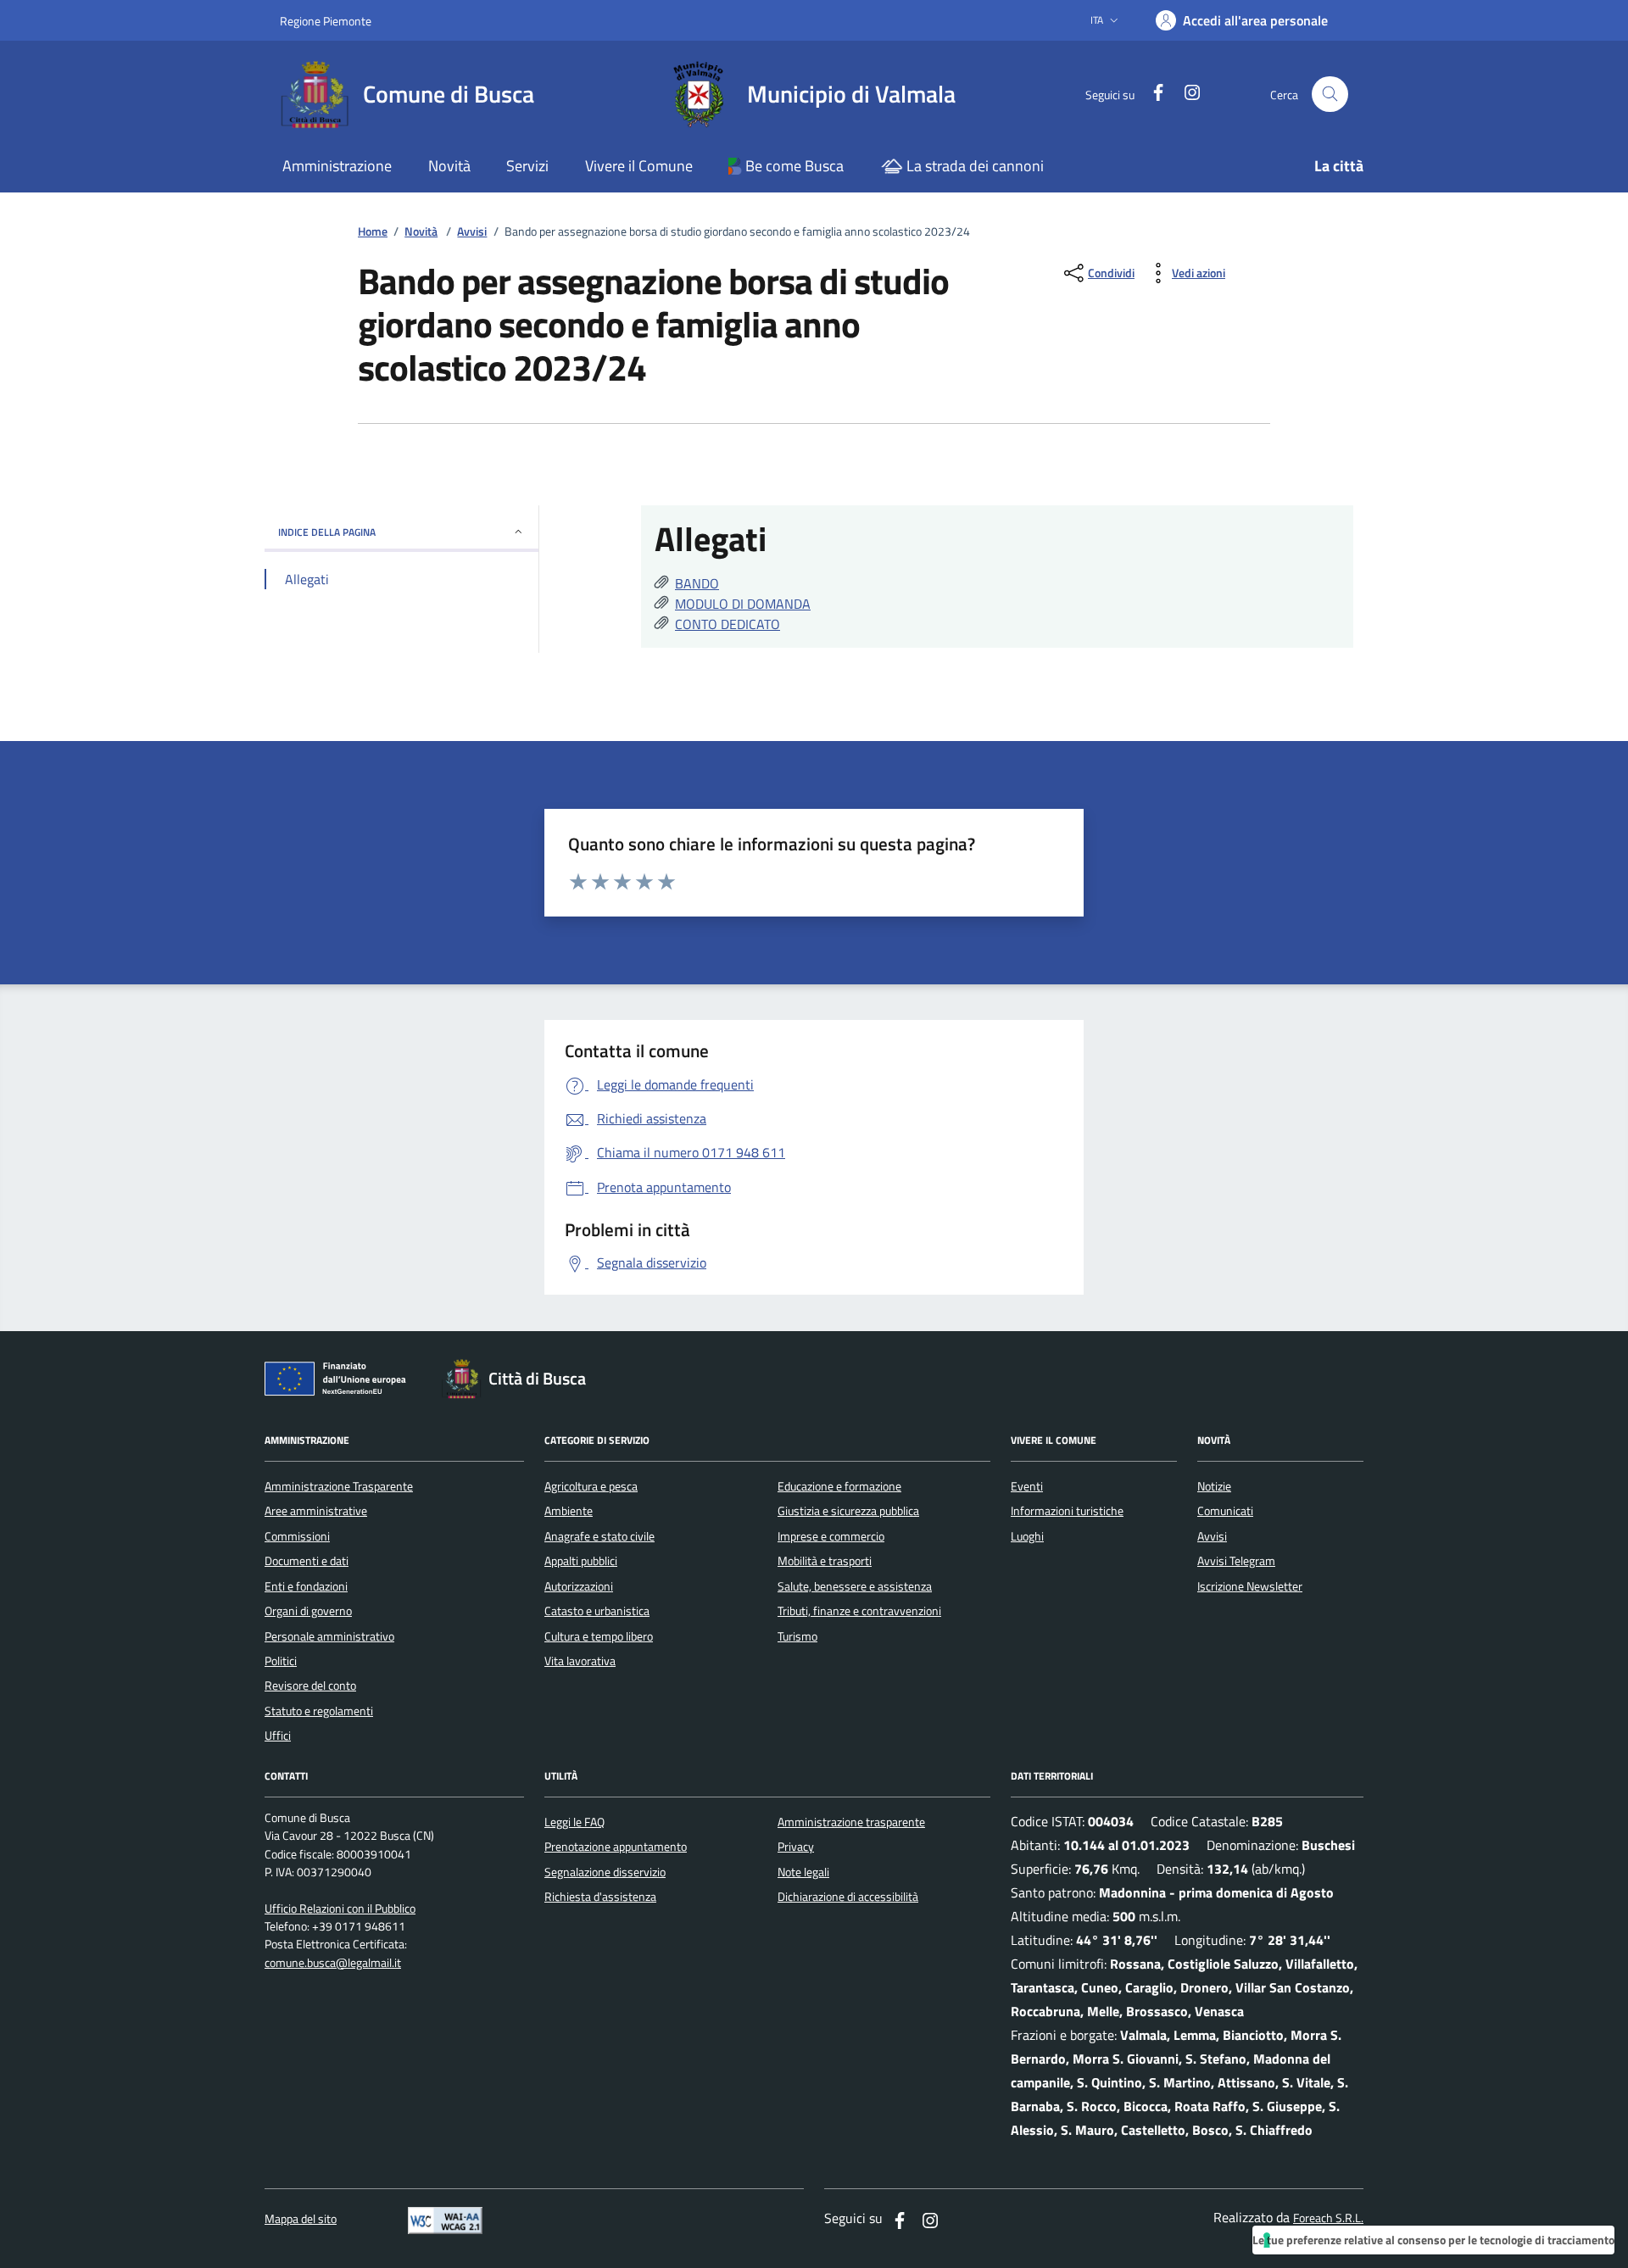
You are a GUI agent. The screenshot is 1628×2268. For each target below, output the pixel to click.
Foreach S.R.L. (1328, 2218)
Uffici (278, 1736)
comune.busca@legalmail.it (333, 1963)
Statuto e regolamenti (319, 1711)
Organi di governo (308, 1611)
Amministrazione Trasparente (339, 1486)
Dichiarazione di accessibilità (848, 1897)
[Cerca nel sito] (1330, 95)
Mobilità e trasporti (825, 1561)
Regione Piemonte (326, 21)
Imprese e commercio (831, 1536)
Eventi (1027, 1486)
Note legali (803, 1872)
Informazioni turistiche (1067, 1511)
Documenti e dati (307, 1561)
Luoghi (1027, 1536)
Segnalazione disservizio (605, 1872)
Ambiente (569, 1511)
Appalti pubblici (581, 1561)
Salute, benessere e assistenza (855, 1586)
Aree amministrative (316, 1511)
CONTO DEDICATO (728, 624)
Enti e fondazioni (306, 1586)
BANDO (697, 583)
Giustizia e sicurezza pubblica (848, 1511)
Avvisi (472, 232)
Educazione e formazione (839, 1486)
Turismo (797, 1636)
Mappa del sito (301, 2219)
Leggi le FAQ (574, 1822)
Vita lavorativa (580, 1661)
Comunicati (1225, 1511)
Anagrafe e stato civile (599, 1536)
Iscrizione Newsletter (1250, 1586)
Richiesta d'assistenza (600, 1897)
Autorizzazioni (579, 1586)
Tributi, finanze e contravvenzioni (859, 1611)
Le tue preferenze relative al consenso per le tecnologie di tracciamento (1433, 2240)
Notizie (1214, 1486)
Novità (421, 232)
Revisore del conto (310, 1686)
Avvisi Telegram (1236, 1561)
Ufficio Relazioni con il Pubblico (340, 1909)
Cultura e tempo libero (599, 1636)
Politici (281, 1661)
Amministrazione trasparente (851, 1822)
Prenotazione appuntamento (616, 1847)
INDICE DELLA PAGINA (327, 532)
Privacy (796, 1847)
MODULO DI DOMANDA (743, 604)
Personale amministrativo (329, 1636)
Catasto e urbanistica (597, 1611)
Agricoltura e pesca (591, 1486)
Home (373, 232)
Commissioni (297, 1536)
